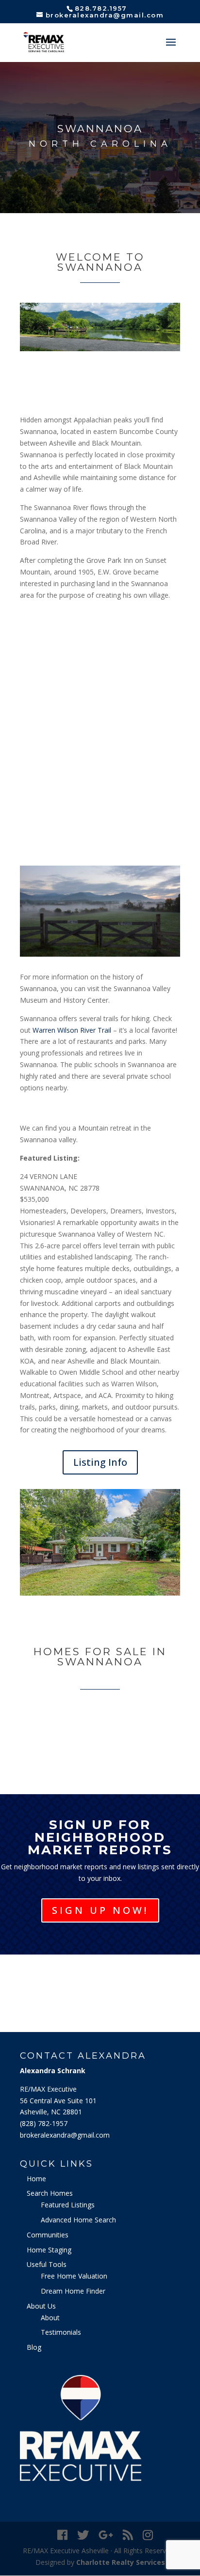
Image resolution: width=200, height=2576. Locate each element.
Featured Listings (68, 2205)
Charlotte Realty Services (121, 2562)
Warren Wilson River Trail (72, 1030)
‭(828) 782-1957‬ (44, 2123)
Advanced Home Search (78, 2220)
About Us (41, 2306)
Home (36, 2179)
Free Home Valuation (74, 2276)
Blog (34, 2347)
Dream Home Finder (73, 2291)
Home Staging (49, 2250)
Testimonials (61, 2332)
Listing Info (100, 1462)
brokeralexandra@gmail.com (65, 2135)
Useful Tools (47, 2264)
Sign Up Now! (100, 1910)
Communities (48, 2235)
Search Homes (50, 2193)
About (50, 2318)
